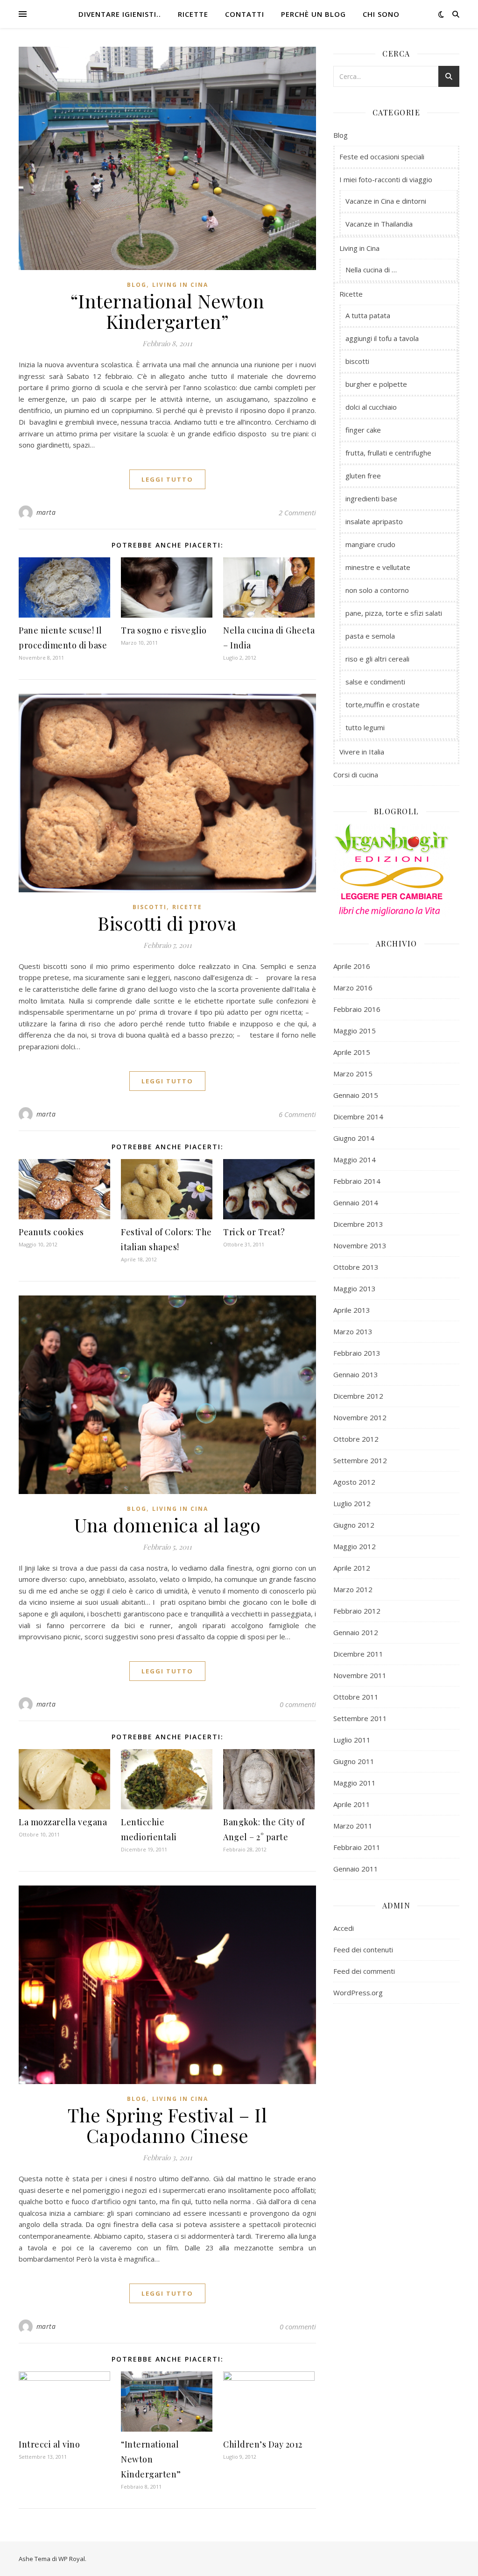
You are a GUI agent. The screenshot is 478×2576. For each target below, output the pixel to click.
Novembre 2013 (360, 1245)
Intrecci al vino (49, 2444)
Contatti (245, 14)
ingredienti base (371, 498)
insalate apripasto (374, 521)
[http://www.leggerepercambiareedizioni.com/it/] (396, 886)
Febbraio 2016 (357, 1009)
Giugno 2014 (354, 1138)
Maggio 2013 (355, 1288)
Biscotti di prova (167, 923)
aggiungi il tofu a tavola (382, 338)
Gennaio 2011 (356, 1869)
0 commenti (298, 1704)
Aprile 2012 (352, 1568)
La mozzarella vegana (63, 1822)
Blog (137, 285)
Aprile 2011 (352, 1804)
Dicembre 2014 (358, 1117)
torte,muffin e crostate (383, 704)
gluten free (363, 476)
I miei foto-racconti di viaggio (386, 179)
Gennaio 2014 (356, 1203)
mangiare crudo (370, 544)
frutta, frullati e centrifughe (388, 453)
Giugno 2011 (354, 1761)
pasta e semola (370, 636)
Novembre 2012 (360, 1417)
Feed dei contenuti (363, 1950)
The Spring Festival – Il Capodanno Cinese (167, 2125)
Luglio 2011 (352, 1740)
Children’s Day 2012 (263, 2444)
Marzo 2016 (353, 988)
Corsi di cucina (356, 775)
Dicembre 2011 (358, 1654)
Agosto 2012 (354, 1482)
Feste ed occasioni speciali (382, 157)
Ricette (193, 14)
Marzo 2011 (353, 1826)
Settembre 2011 (360, 1718)
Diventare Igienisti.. (120, 14)
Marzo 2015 (353, 1074)
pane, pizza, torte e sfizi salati (394, 613)
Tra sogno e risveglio (164, 630)
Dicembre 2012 (358, 1396)
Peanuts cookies (51, 1232)
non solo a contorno (377, 590)
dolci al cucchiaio (371, 407)
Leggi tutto (167, 479)
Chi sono (381, 14)
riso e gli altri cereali (377, 659)
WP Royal (72, 2559)
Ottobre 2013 (356, 1267)
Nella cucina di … (371, 270)
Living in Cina (180, 285)
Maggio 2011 (355, 1783)
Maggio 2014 (355, 1160)
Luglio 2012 (352, 1503)
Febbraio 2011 (357, 1847)
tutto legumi (365, 727)
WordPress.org (358, 1992)
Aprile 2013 (352, 1310)
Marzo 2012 (353, 1589)
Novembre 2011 (360, 1675)
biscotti (150, 907)
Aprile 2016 (352, 966)
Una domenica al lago (167, 1525)
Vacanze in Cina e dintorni (386, 201)
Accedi (344, 1928)
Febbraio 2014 (357, 1181)
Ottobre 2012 (356, 1439)
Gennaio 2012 (356, 1632)
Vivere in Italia (362, 752)
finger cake (363, 430)
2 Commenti (297, 512)
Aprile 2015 (352, 1052)
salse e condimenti (375, 682)
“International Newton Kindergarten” (168, 311)
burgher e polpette (376, 384)
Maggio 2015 (355, 1031)
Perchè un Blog (313, 14)
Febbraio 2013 (357, 1353)
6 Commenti (297, 1114)
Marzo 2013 (353, 1331)
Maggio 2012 (355, 1546)
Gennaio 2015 (356, 1095)
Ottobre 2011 (356, 1697)
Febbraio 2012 (357, 1611)
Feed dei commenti (364, 1971)
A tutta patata (368, 315)
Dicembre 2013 (358, 1224)
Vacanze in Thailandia (379, 224)
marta (46, 512)
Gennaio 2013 (356, 1374)
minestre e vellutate (378, 567)
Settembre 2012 (360, 1460)
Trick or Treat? (254, 1232)
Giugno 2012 (354, 1525)
